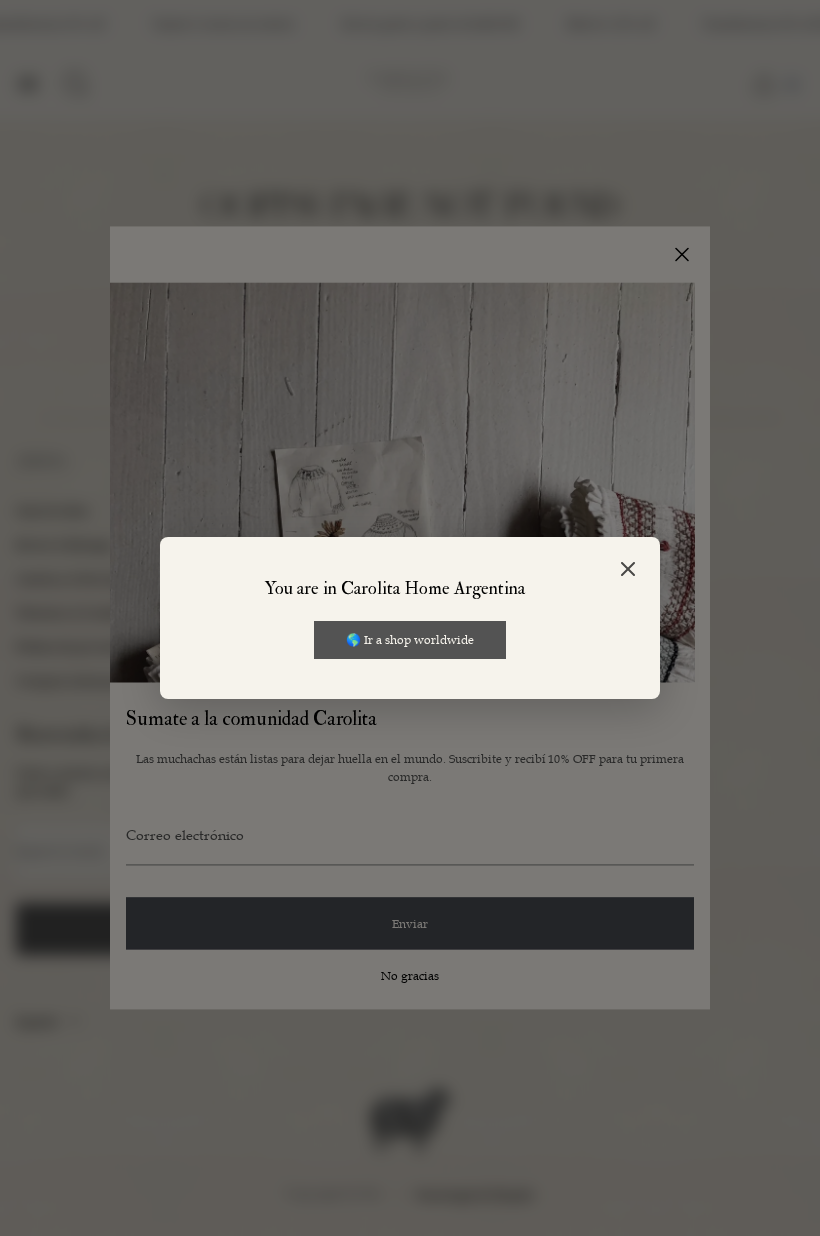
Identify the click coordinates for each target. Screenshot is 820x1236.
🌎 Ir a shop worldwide (410, 639)
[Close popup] (628, 570)
